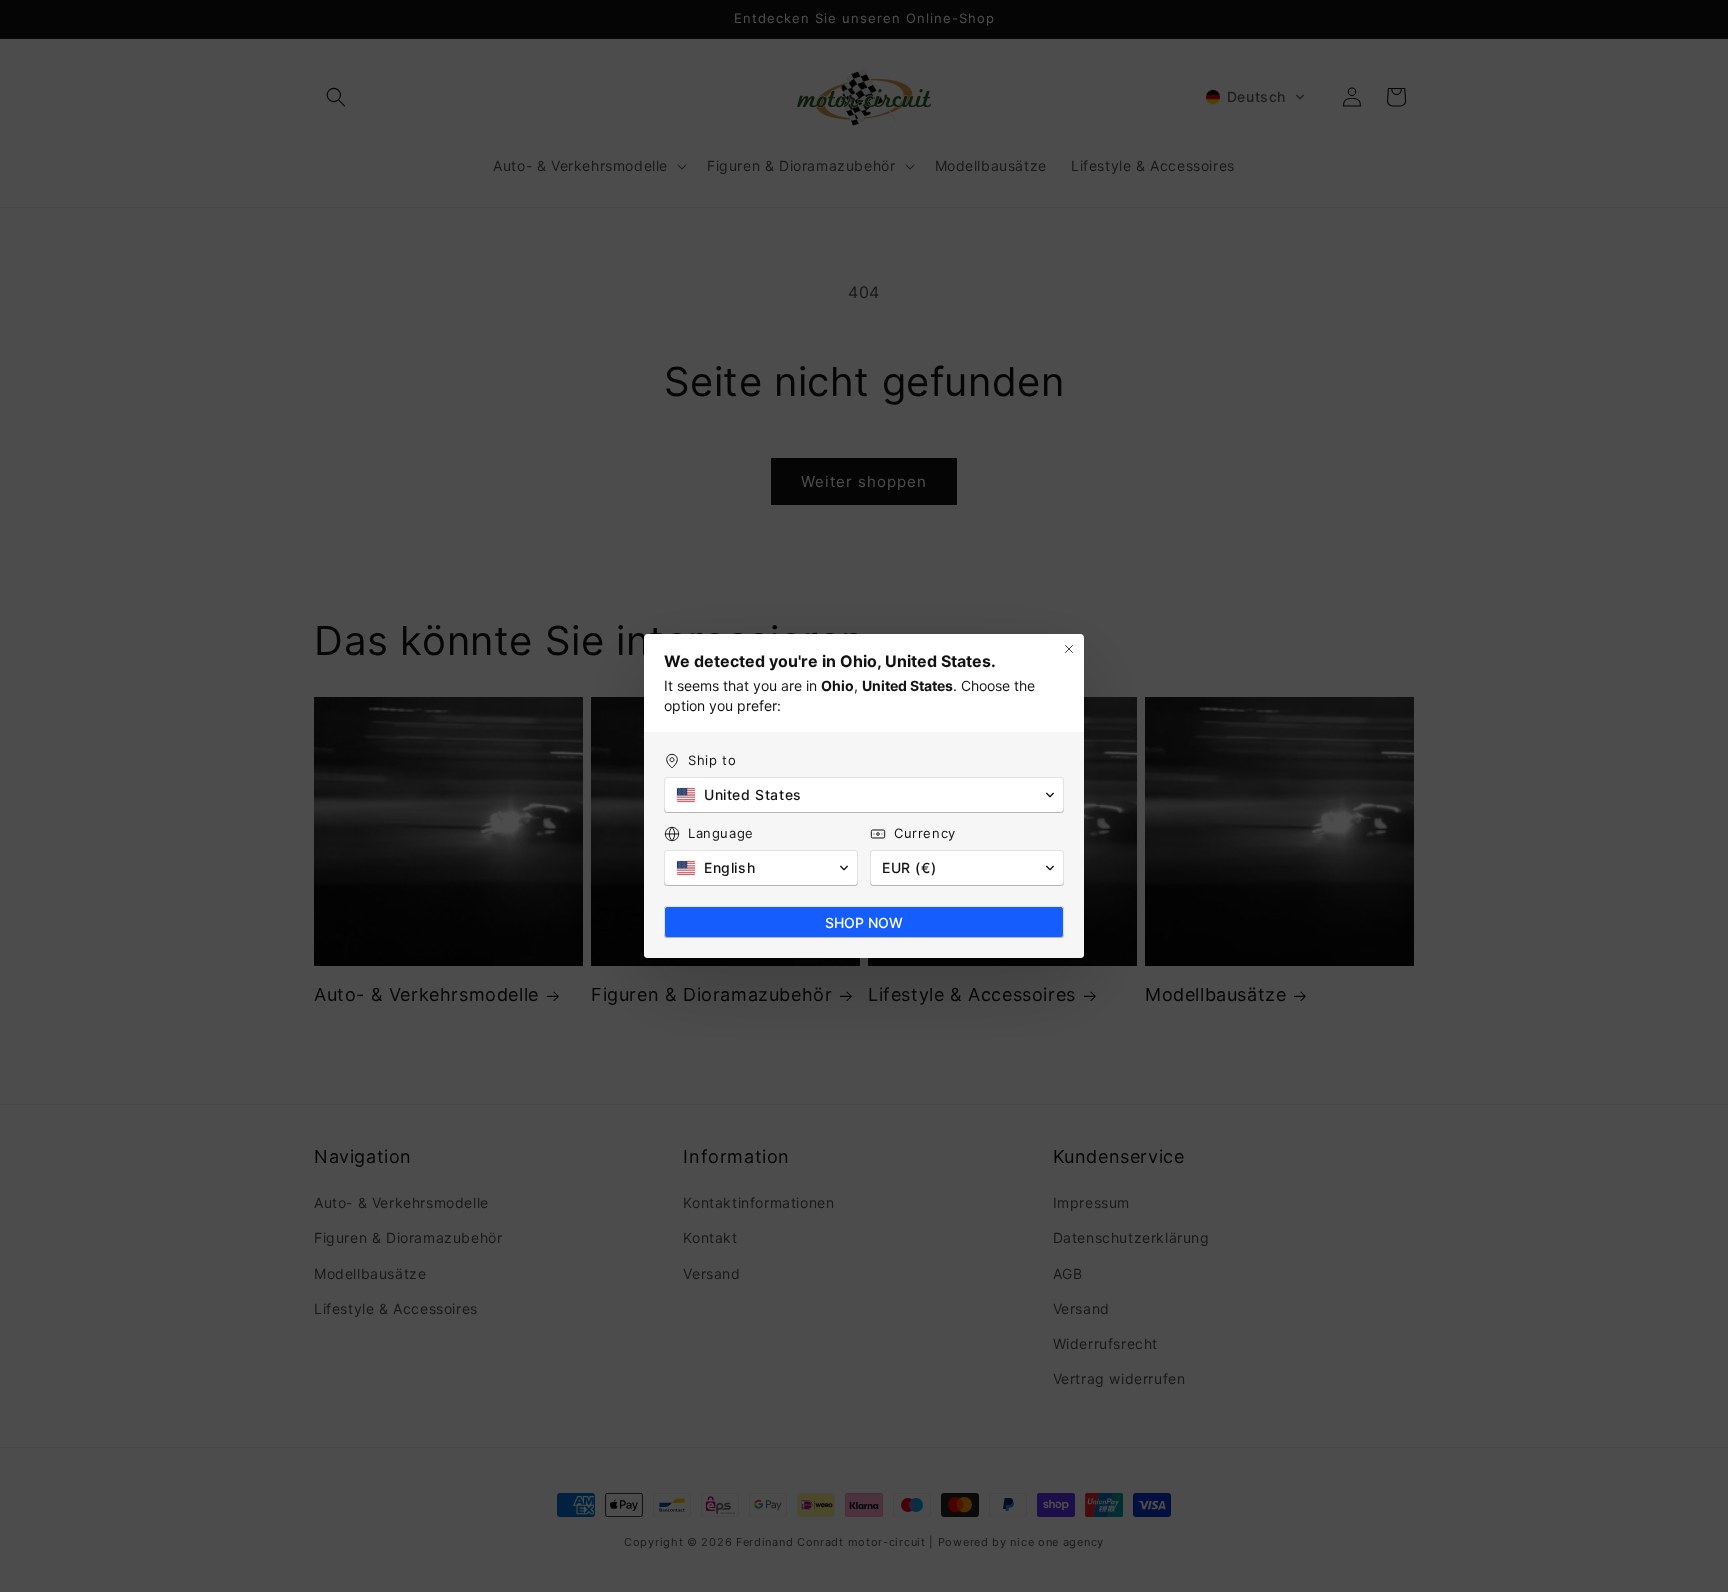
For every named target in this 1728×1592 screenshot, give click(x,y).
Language (721, 833)
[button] (864, 795)
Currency (925, 833)
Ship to (712, 760)
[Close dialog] (1069, 649)
